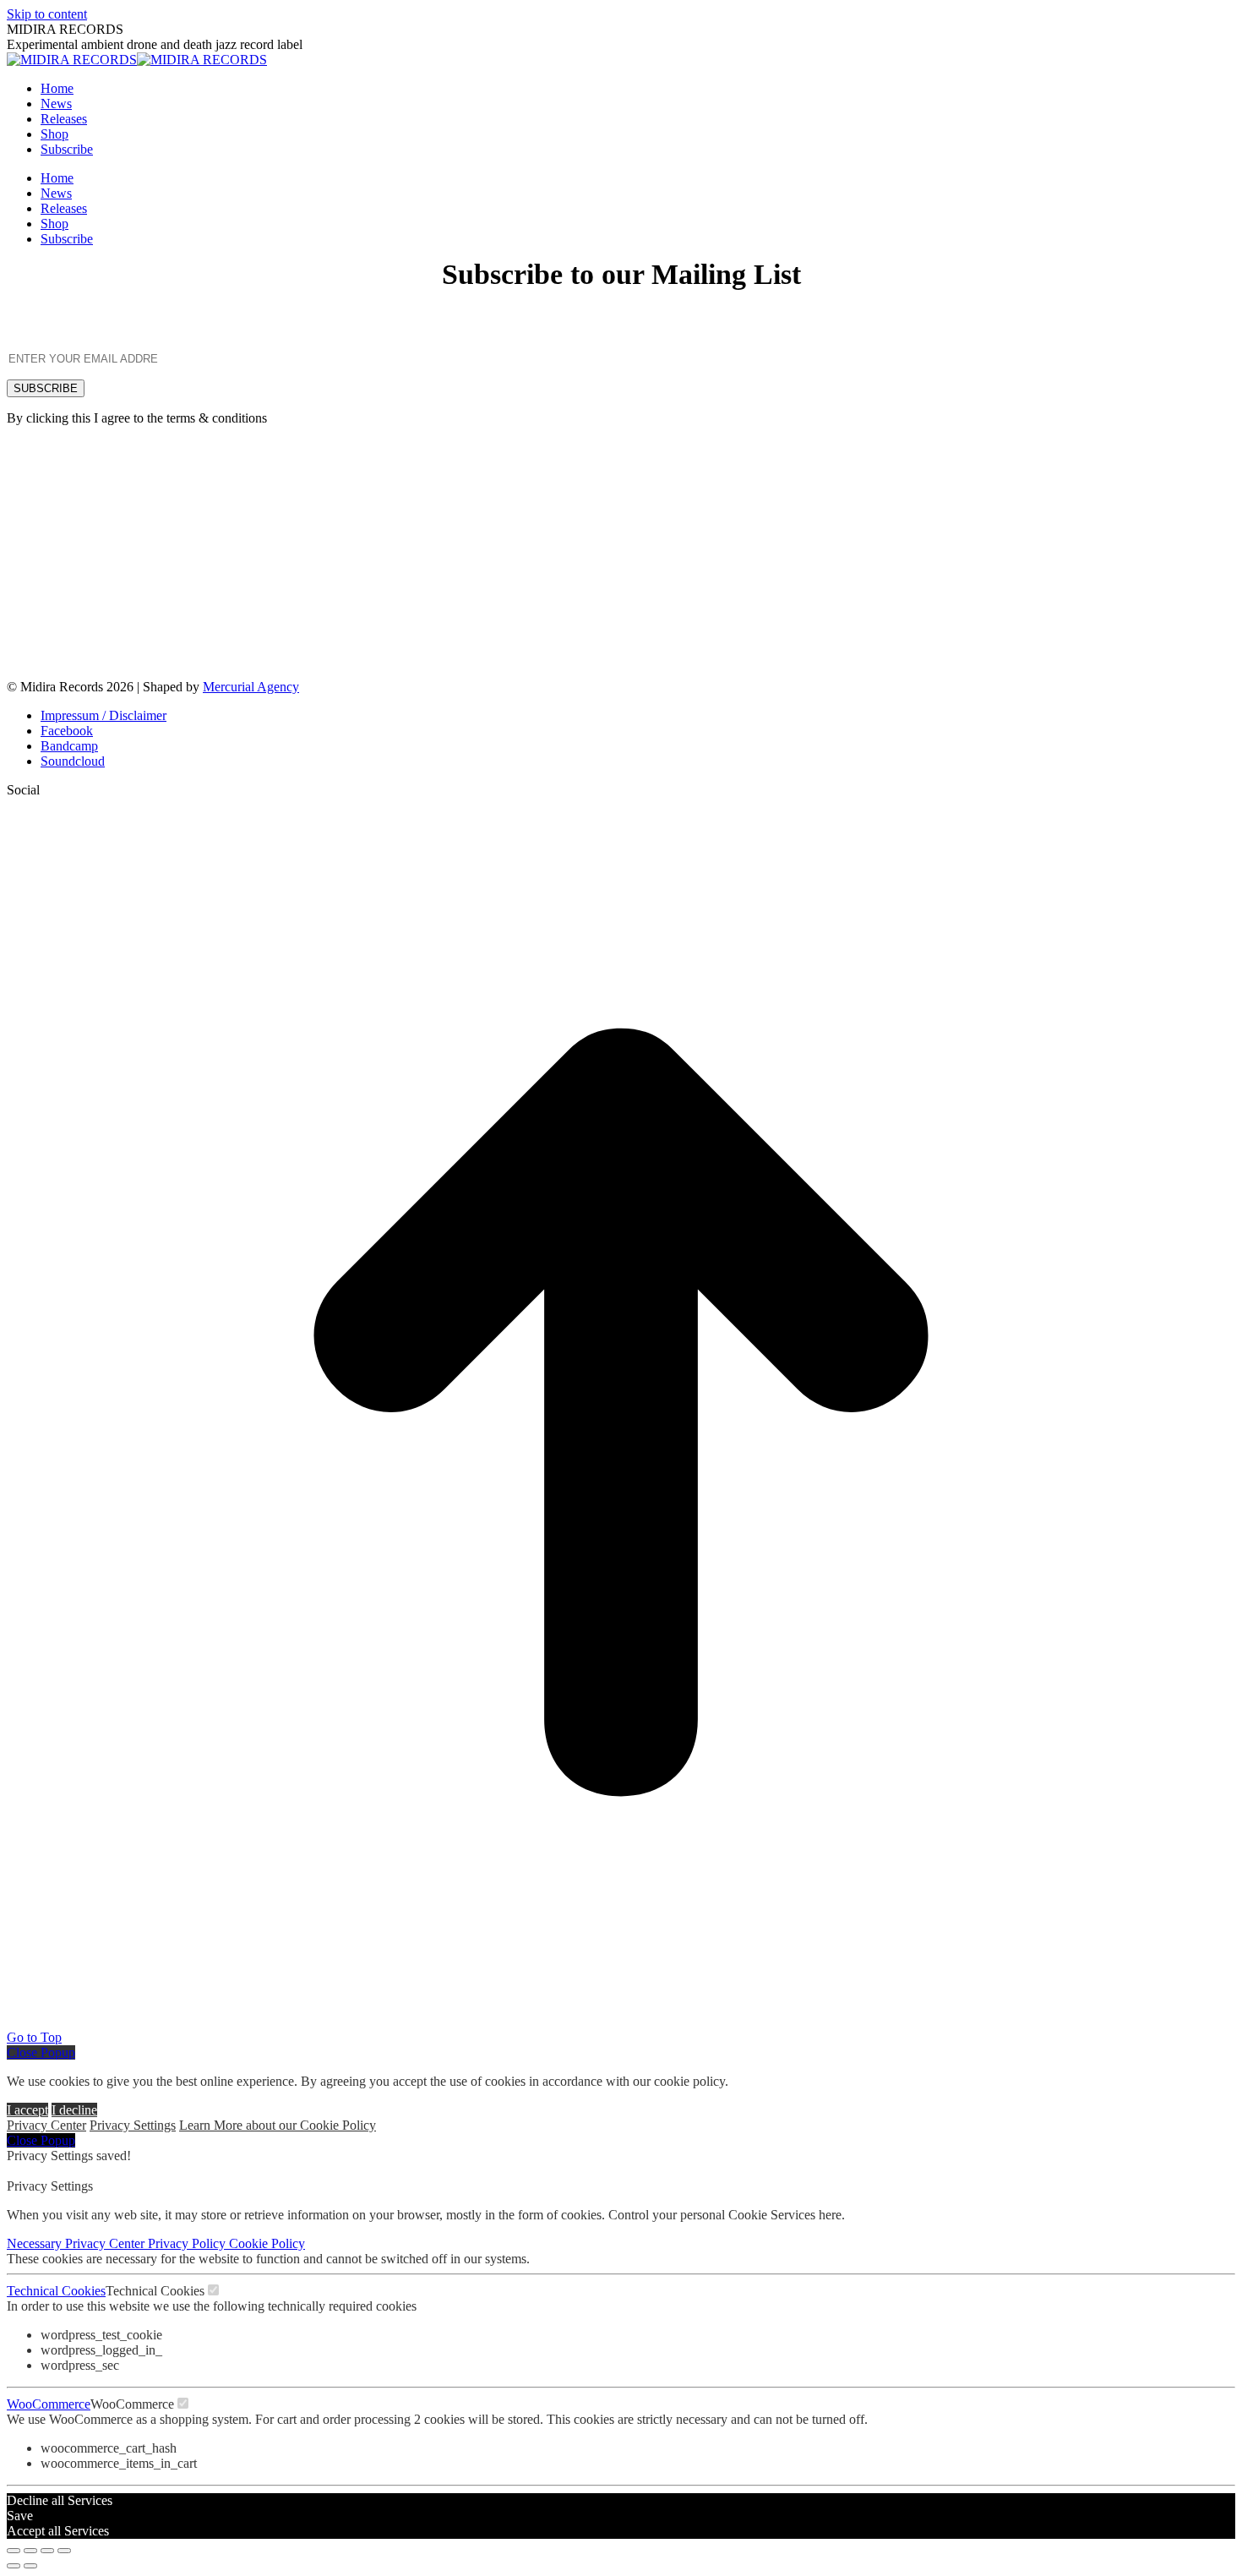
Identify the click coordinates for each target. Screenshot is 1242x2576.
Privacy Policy (188, 2243)
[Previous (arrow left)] (14, 2566)
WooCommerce (49, 2404)
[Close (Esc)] (14, 2551)
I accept (27, 2110)
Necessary (36, 2243)
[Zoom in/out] (64, 2551)
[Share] (30, 2551)
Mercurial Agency (251, 687)
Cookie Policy (267, 2243)
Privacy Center (46, 2125)
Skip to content (47, 14)
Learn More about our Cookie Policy (278, 2125)
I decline (74, 2110)
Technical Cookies (56, 2291)
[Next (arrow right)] (30, 2566)
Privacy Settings (133, 2125)
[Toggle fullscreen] (47, 2551)
